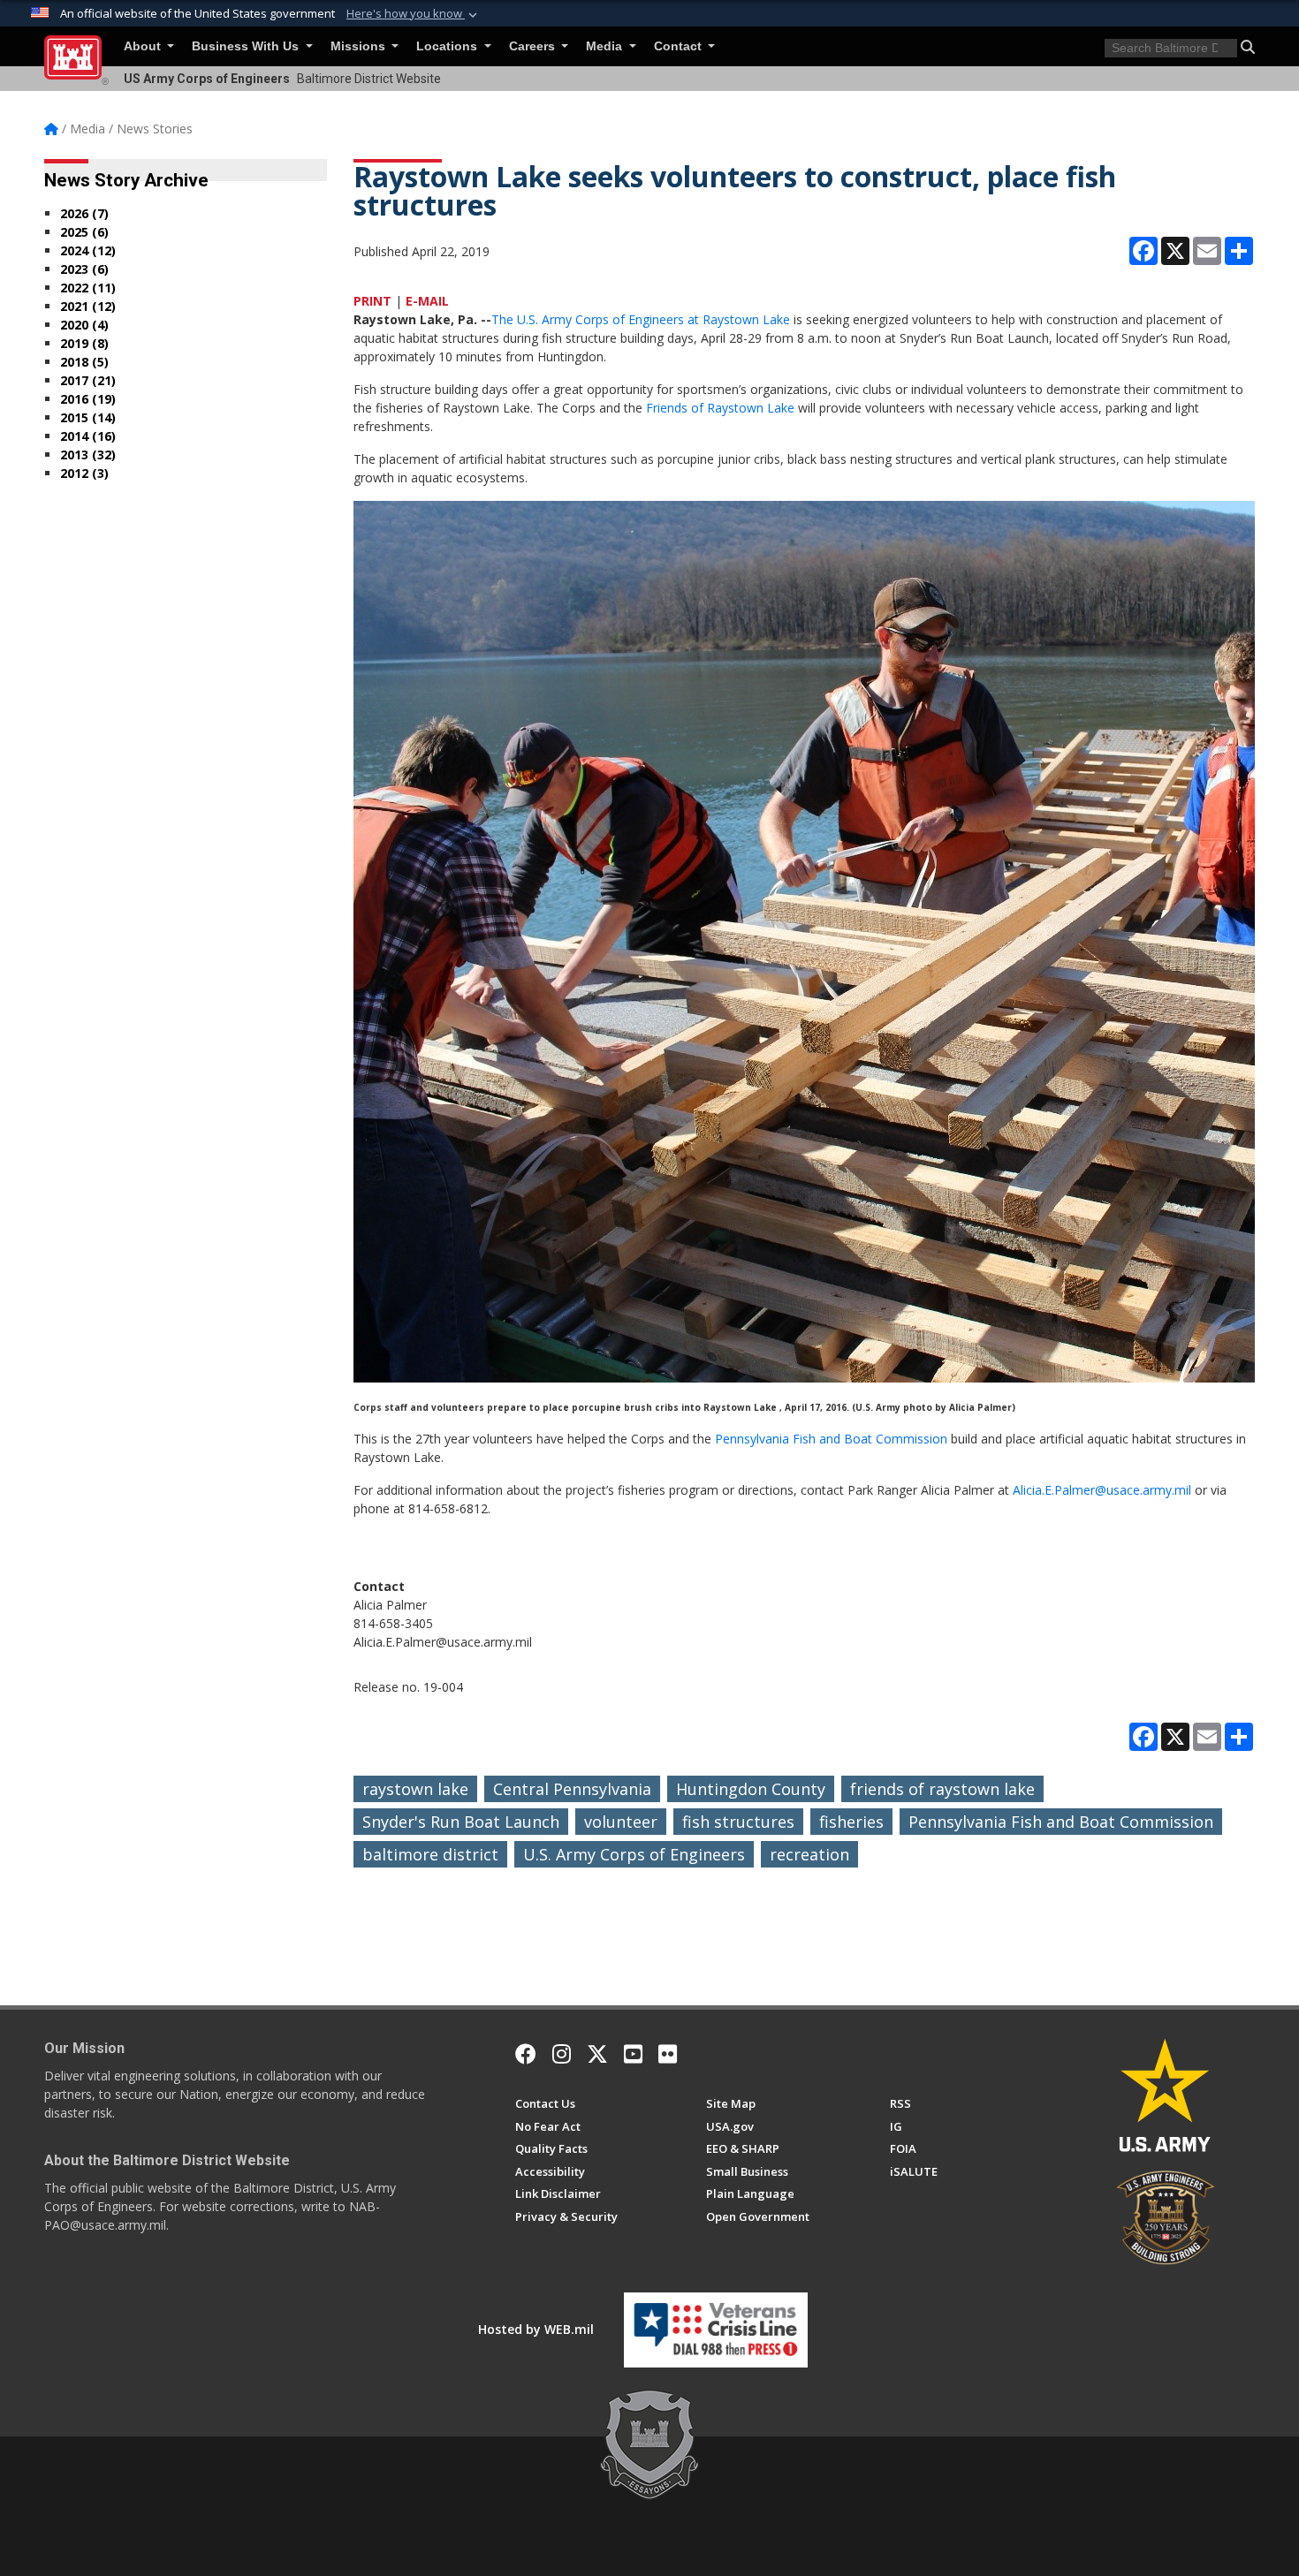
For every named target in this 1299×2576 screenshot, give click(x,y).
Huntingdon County (751, 1789)
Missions (360, 46)
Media (606, 46)
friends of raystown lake (942, 1789)
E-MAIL (427, 301)
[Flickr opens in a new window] (668, 2054)
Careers (534, 46)
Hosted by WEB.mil (536, 2329)
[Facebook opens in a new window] (526, 2054)
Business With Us (247, 46)
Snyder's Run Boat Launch (461, 1822)
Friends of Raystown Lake (718, 408)
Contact (680, 46)
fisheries (851, 1822)
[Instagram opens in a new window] (562, 2054)
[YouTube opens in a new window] (633, 2054)
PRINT (372, 301)
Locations (448, 46)
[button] (414, 14)
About (144, 46)
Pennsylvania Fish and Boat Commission (831, 1439)
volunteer (621, 1822)
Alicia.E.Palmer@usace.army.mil (1102, 1490)
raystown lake (415, 1789)
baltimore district (430, 1854)
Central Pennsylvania (572, 1789)
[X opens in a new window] (597, 2054)
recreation (809, 1854)
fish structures (738, 1822)
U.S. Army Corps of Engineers (634, 1854)
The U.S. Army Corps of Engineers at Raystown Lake (641, 319)
